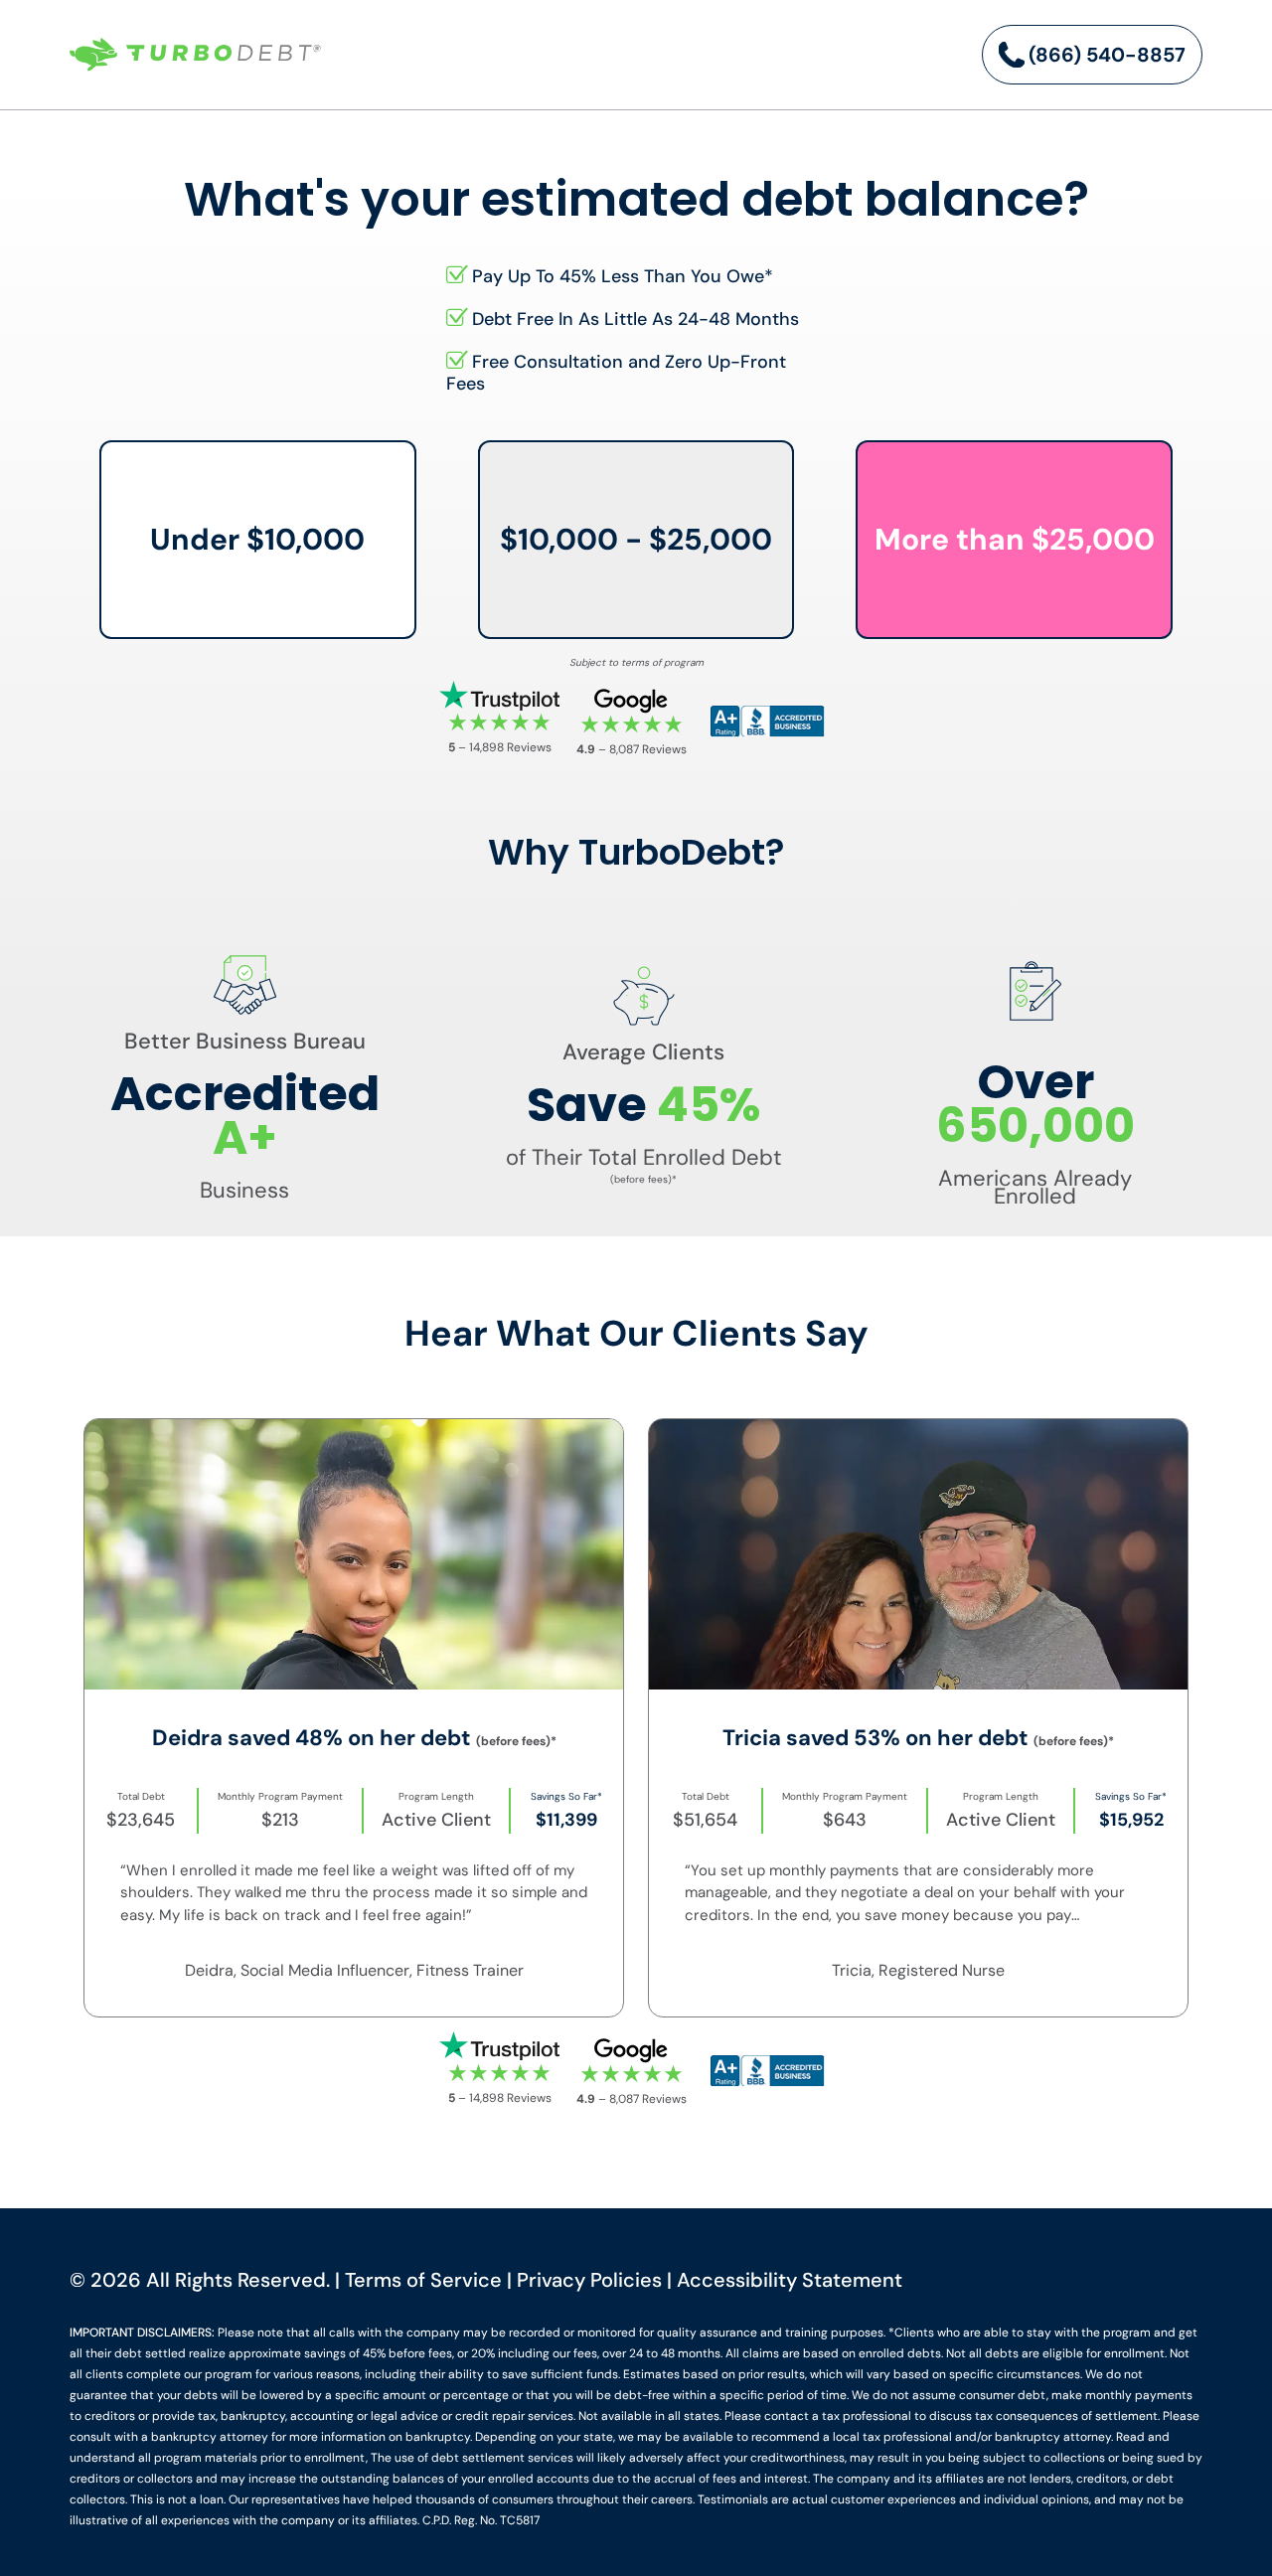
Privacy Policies (589, 2280)
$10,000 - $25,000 (636, 539)
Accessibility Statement (790, 2280)
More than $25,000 (1015, 539)
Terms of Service (423, 2280)
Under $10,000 (257, 539)
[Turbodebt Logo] (195, 55)
